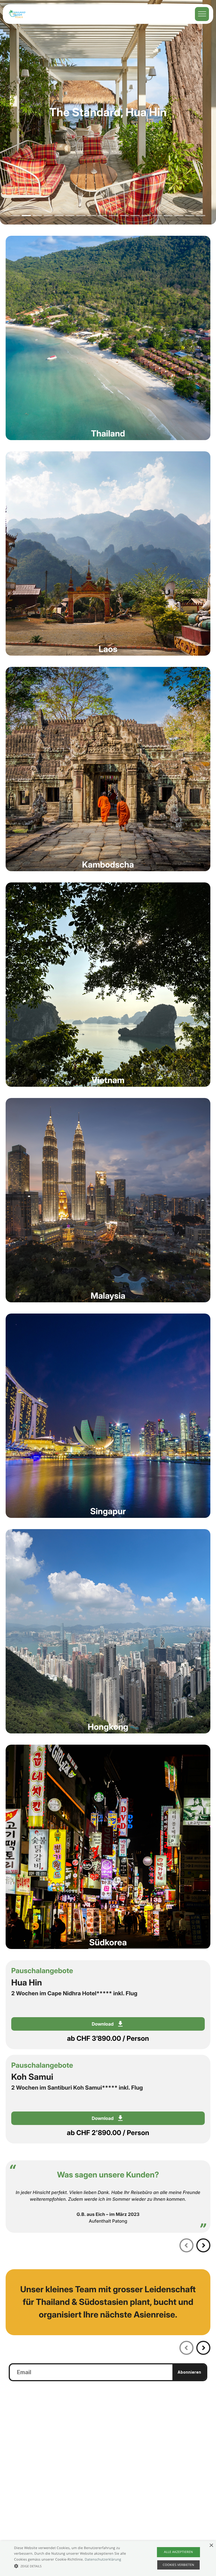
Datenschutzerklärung (103, 2559)
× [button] (211, 2546)
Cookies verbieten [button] (179, 2565)
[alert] (108, 2558)
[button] (75, 2566)
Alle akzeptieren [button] (178, 2552)
